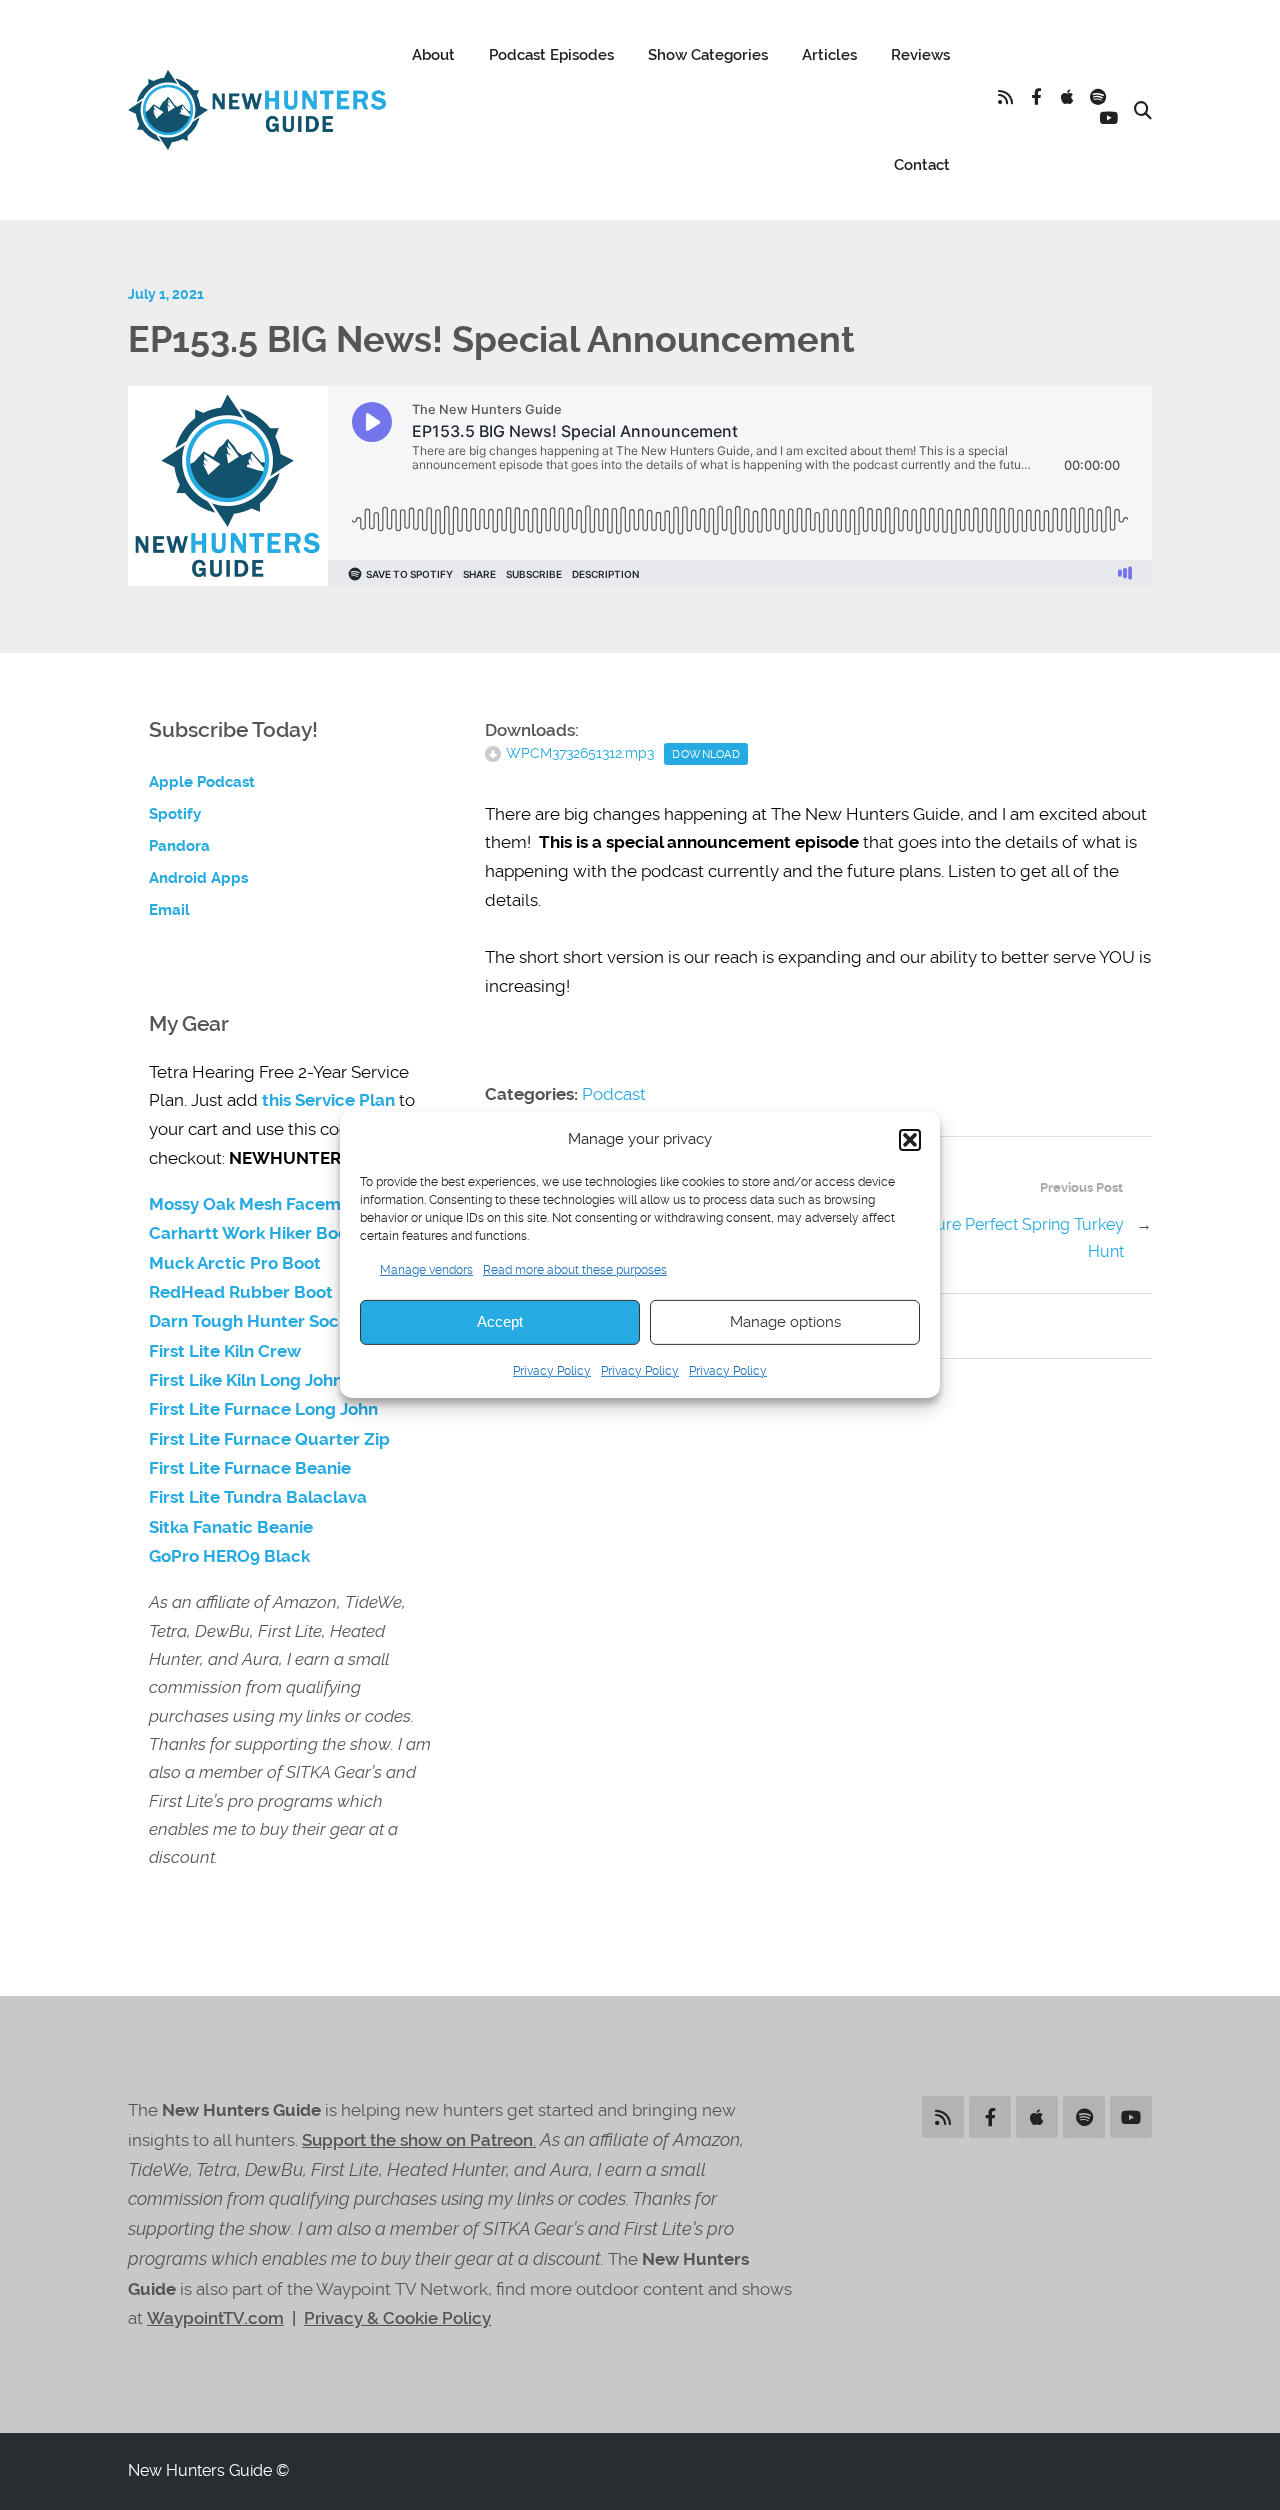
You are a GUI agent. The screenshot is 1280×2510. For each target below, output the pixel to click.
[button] (910, 1140)
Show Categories (708, 55)
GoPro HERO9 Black (229, 1556)
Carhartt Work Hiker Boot (252, 1233)
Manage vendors (426, 1269)
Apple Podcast (202, 782)
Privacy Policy (552, 1371)
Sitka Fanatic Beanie (231, 1527)
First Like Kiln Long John (246, 1380)
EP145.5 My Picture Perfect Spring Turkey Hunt (972, 1238)
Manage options (785, 1322)
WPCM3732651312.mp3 (580, 753)
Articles (829, 55)
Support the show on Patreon (417, 2140)
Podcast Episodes (551, 55)
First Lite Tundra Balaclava (258, 1497)
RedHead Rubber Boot (241, 1292)
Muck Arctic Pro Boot (235, 1263)
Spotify (175, 814)
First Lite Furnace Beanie (250, 1468)
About (433, 55)
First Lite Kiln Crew (225, 1351)
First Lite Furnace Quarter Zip (269, 1439)
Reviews (920, 55)
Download (706, 754)
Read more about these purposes (575, 1269)
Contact (922, 165)
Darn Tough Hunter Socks (252, 1321)
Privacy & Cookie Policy (397, 2318)
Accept (500, 1321)
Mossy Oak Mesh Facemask (258, 1204)
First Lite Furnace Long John (263, 1409)
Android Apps (198, 878)
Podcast (614, 1094)
